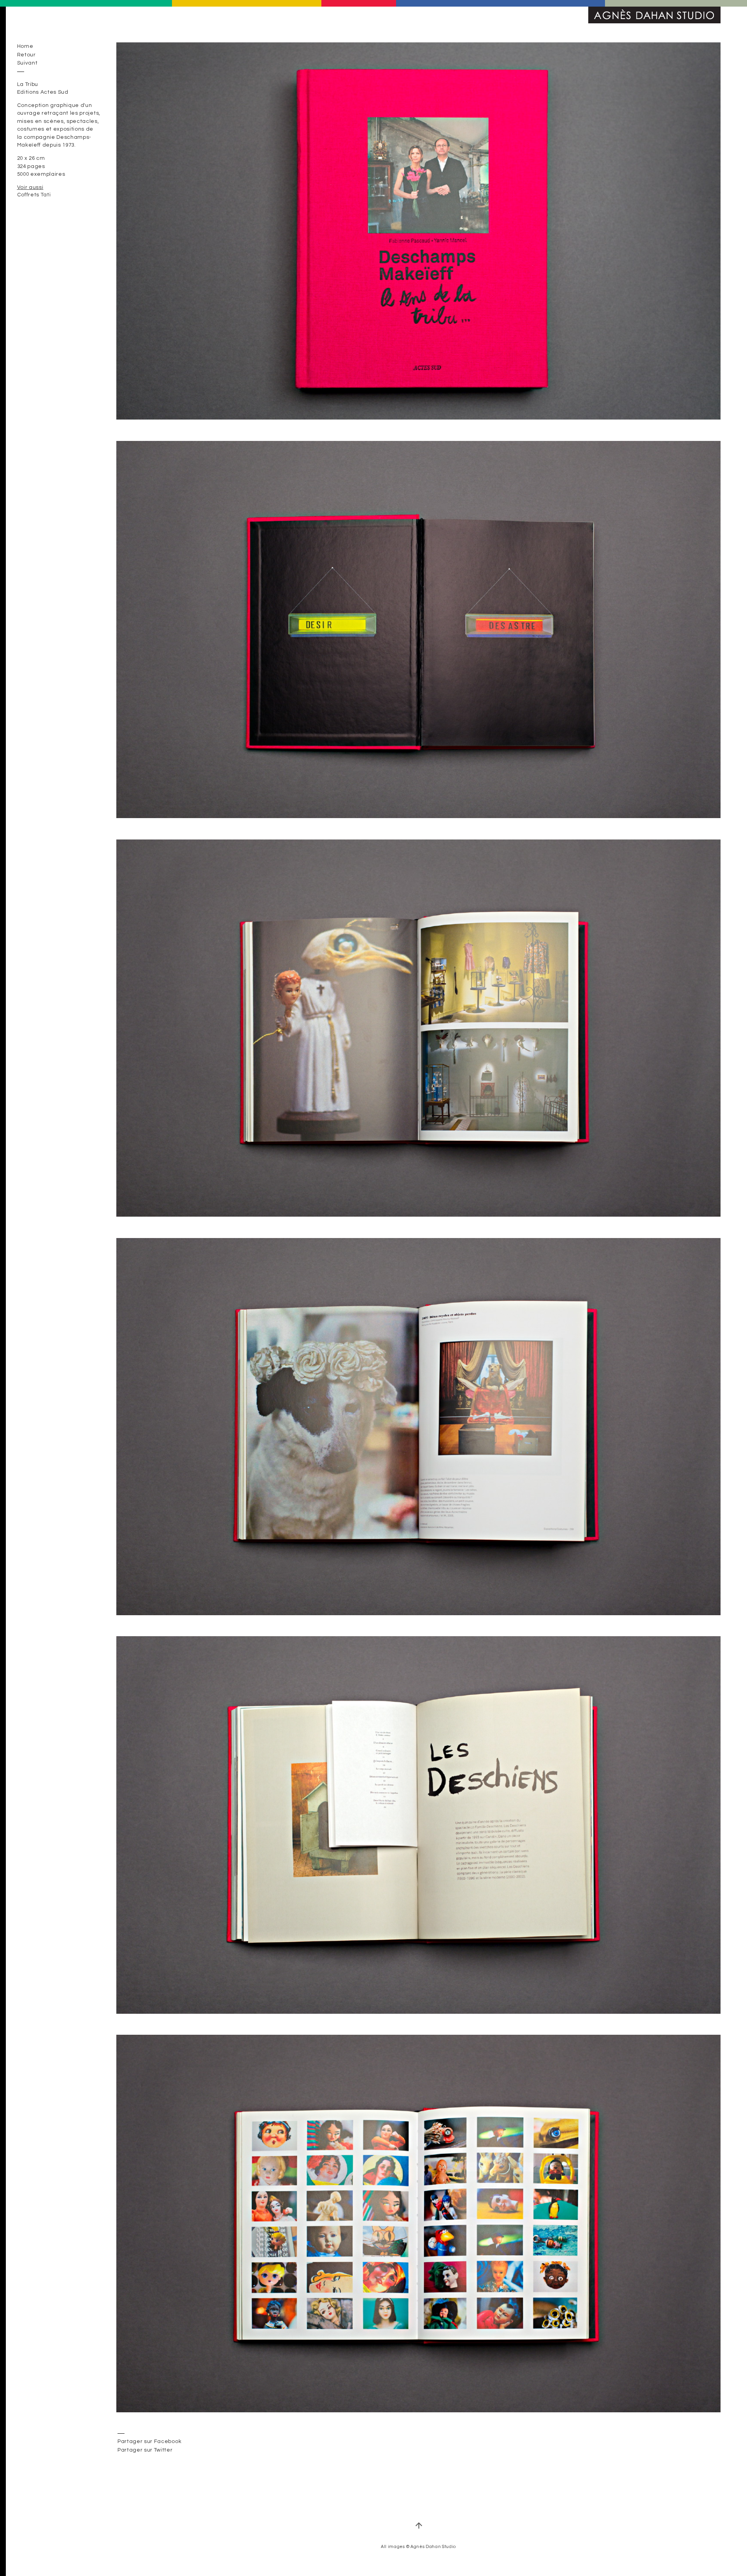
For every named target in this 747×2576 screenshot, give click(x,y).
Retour (26, 55)
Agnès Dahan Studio (654, 15)
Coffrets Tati (34, 195)
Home (25, 46)
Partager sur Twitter (145, 2450)
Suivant (27, 63)
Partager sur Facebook (149, 2441)
